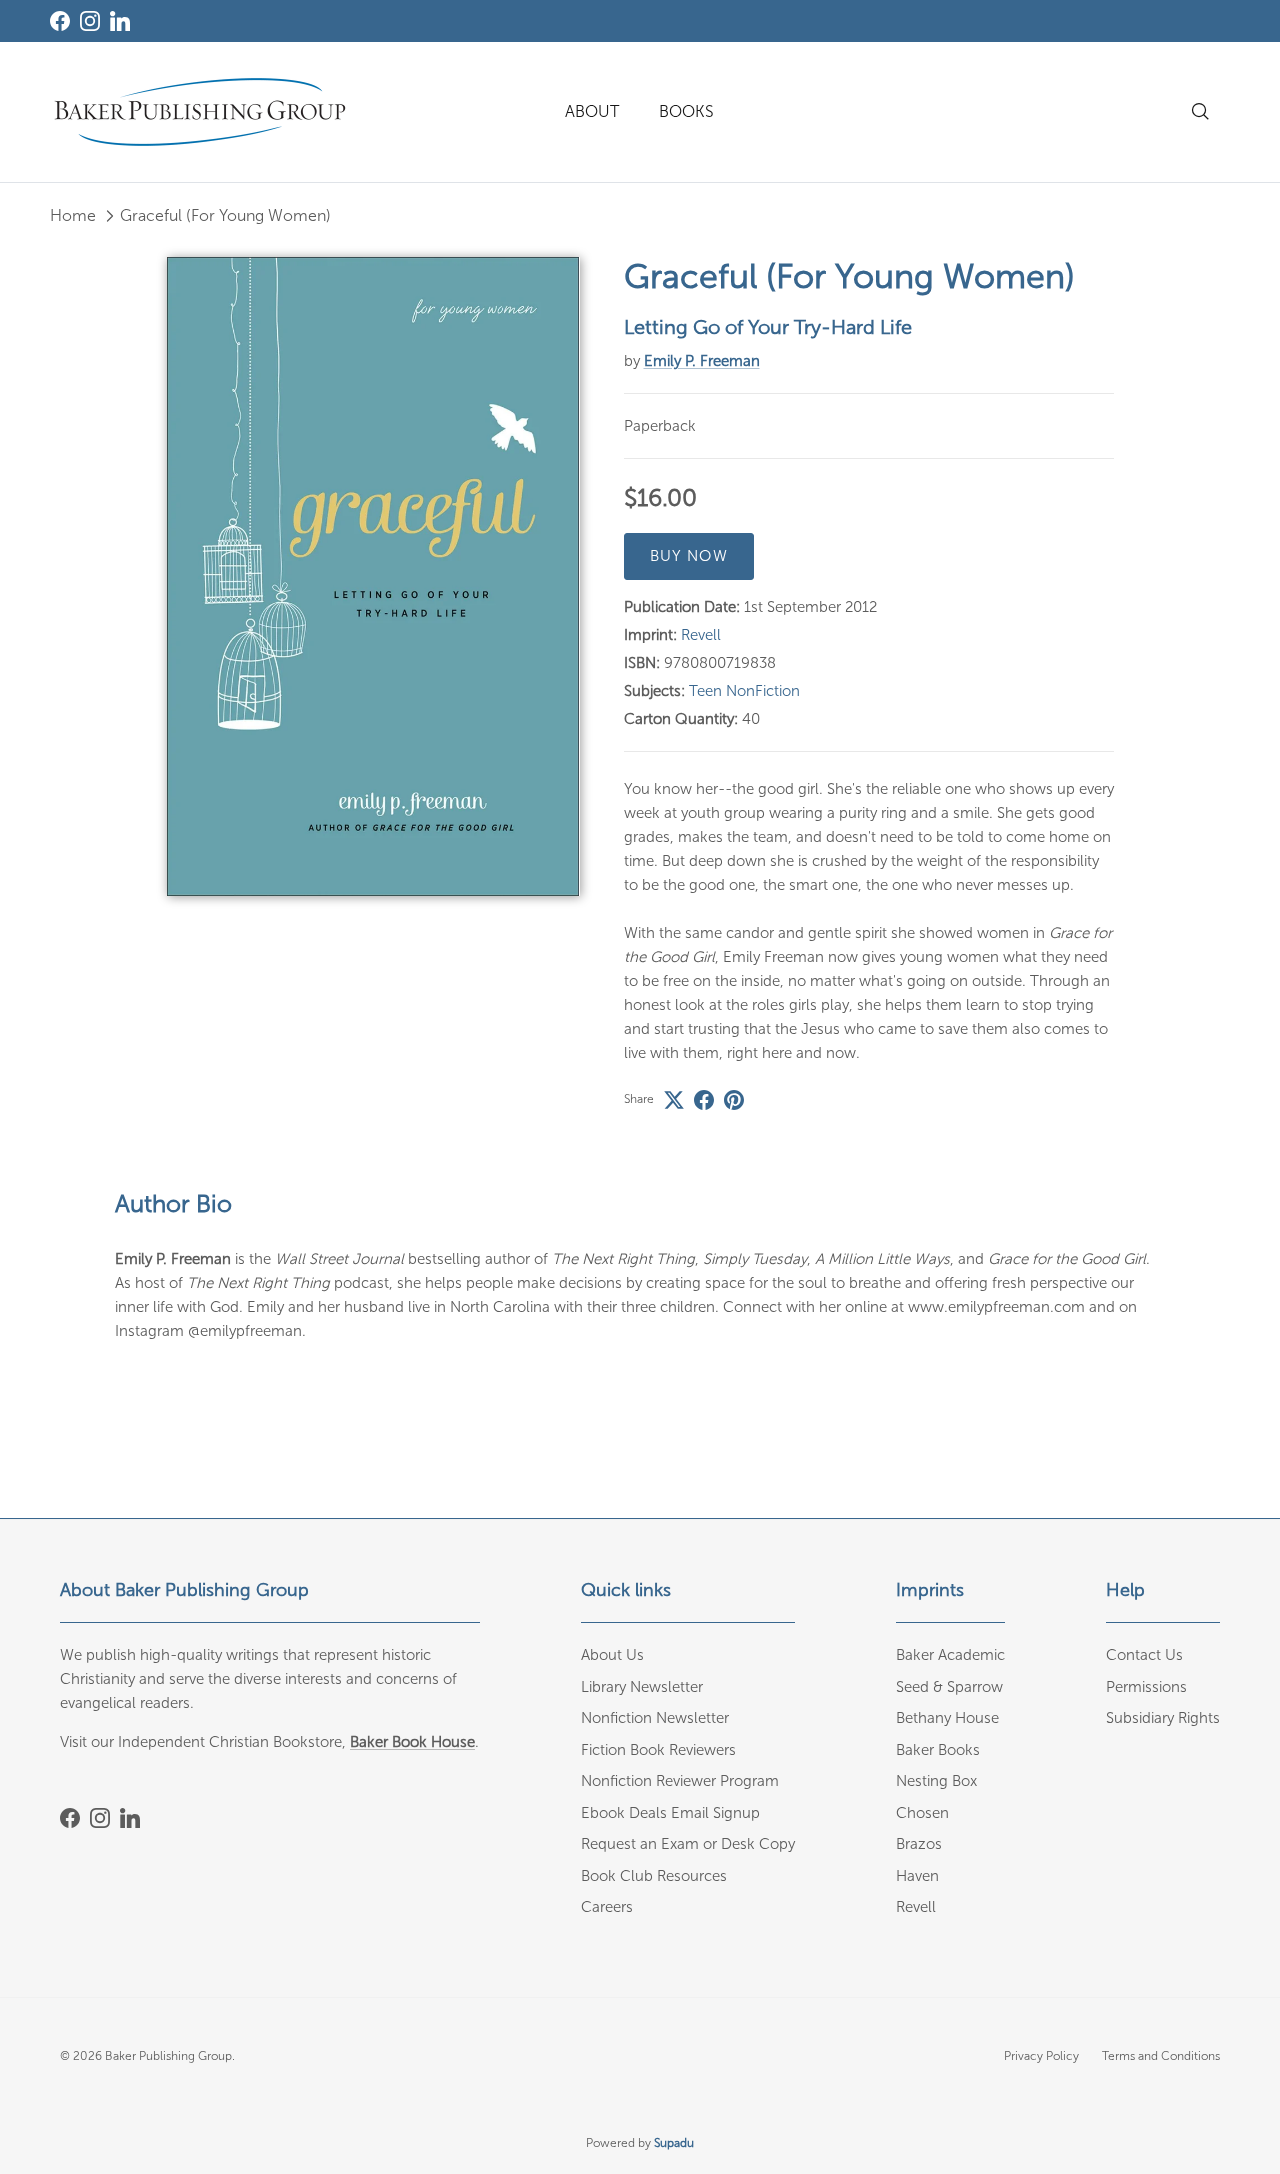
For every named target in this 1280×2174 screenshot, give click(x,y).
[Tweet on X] (674, 1100)
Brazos (919, 1844)
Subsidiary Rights (1163, 1718)
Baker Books (938, 1750)
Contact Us (1144, 1655)
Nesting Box (936, 1781)
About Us (612, 1655)
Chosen (922, 1813)
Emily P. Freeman (702, 361)
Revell (701, 635)
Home (73, 215)
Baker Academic (950, 1655)
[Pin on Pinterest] (734, 1100)
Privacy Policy (1041, 2056)
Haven (917, 1876)
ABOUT (592, 111)
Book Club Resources (654, 1876)
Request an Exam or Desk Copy (688, 1844)
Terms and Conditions (1161, 2056)
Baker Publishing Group (168, 2056)
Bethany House (947, 1718)
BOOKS (686, 111)
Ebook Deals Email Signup (670, 1813)
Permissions (1146, 1687)
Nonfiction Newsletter (655, 1718)
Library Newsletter (642, 1687)
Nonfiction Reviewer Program (680, 1781)
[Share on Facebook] (704, 1100)
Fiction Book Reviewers (658, 1750)
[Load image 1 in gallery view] (373, 576)
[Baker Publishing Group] (200, 112)
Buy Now (689, 556)
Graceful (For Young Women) (225, 215)
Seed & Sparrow (949, 1687)
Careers (607, 1907)
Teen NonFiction (744, 691)
